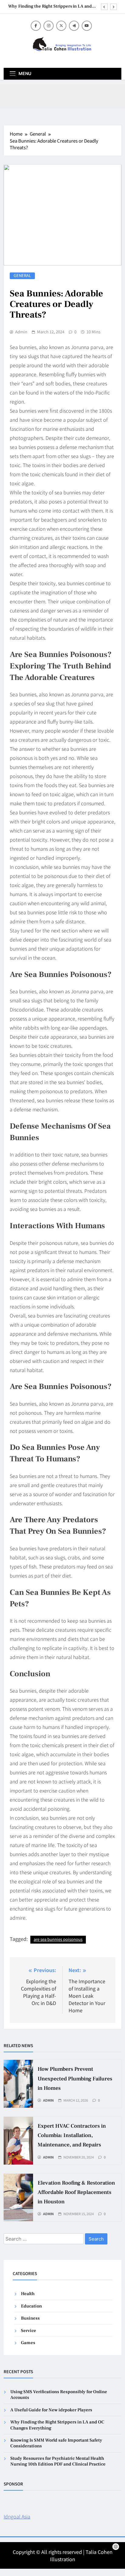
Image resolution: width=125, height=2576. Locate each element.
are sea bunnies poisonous (58, 1939)
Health (28, 2294)
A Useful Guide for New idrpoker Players (51, 2410)
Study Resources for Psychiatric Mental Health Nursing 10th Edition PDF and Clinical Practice (58, 2461)
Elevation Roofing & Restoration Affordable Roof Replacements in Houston (76, 2192)
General (22, 276)
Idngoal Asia (17, 2516)
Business (30, 2318)
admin (21, 332)
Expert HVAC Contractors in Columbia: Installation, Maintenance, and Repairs (72, 2135)
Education (31, 2306)
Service (29, 2331)
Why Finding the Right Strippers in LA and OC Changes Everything (50, 6)
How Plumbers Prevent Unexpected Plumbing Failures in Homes (75, 2078)
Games (28, 2343)
